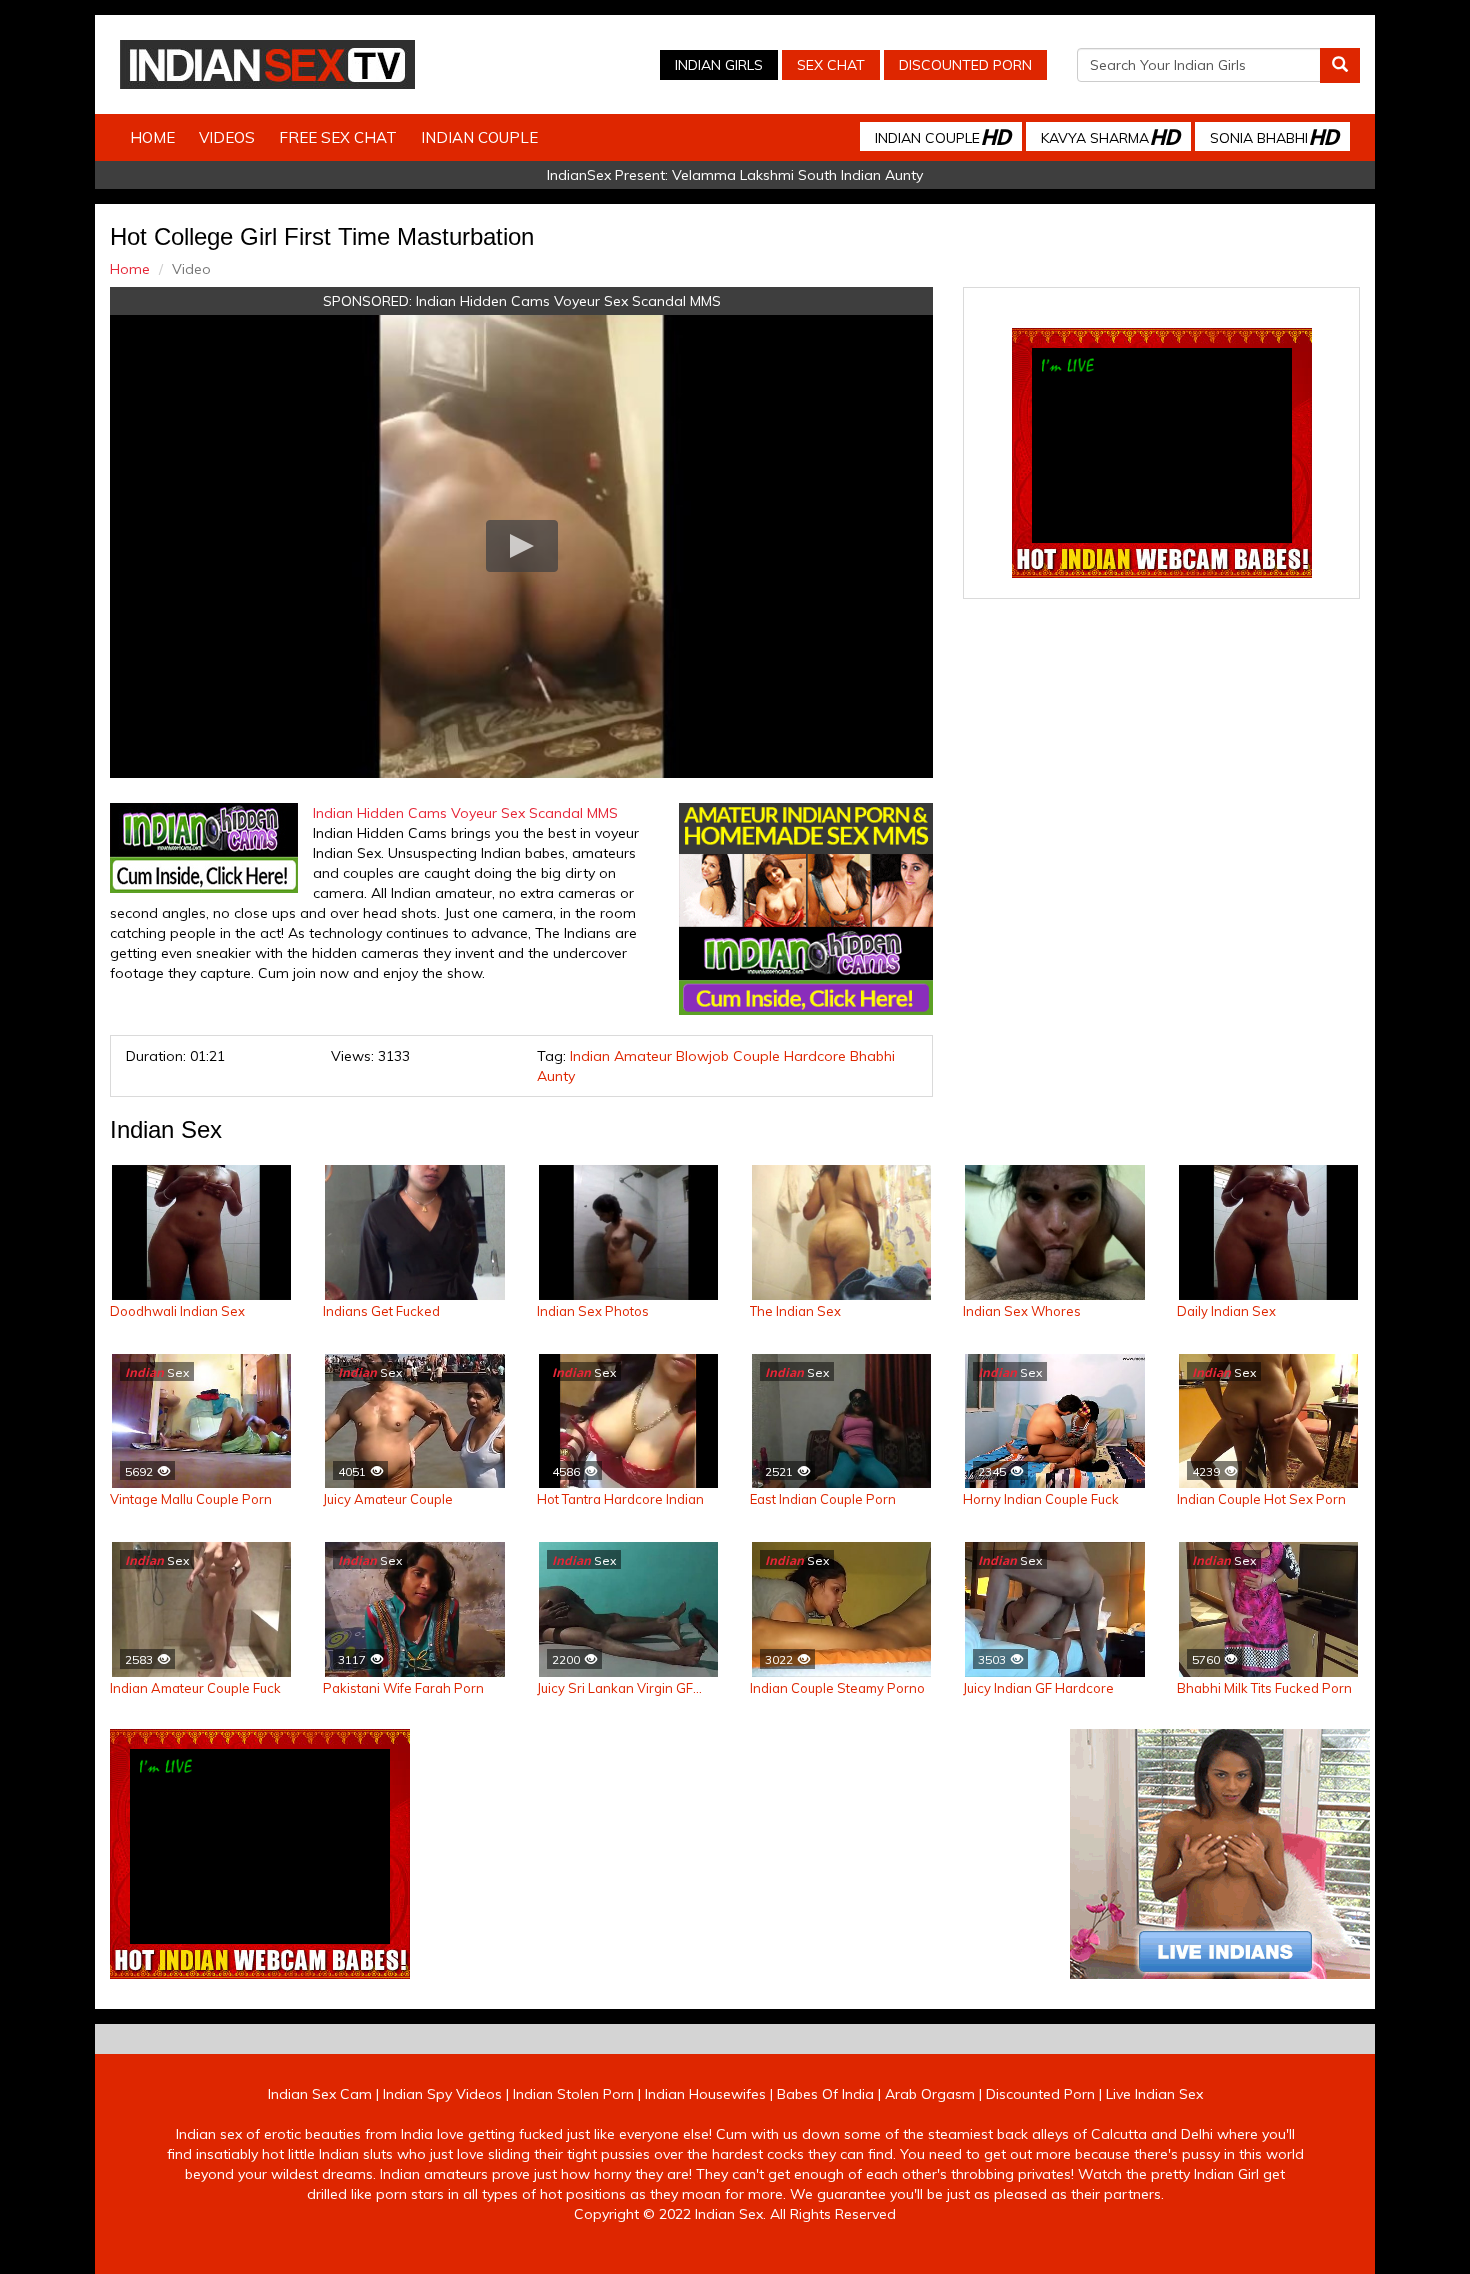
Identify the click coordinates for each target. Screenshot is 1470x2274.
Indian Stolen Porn (573, 2094)
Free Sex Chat (338, 137)
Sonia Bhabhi (1274, 136)
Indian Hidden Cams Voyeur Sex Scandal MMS (568, 301)
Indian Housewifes (705, 2094)
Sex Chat (831, 65)
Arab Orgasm (930, 2094)
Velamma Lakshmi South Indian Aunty (797, 175)
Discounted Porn (965, 65)
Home (152, 137)
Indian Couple (479, 137)
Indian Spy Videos (442, 2094)
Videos (227, 137)
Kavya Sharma (1110, 136)
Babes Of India (825, 2094)
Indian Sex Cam (320, 2094)
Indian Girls (719, 65)
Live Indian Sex (1154, 2094)
